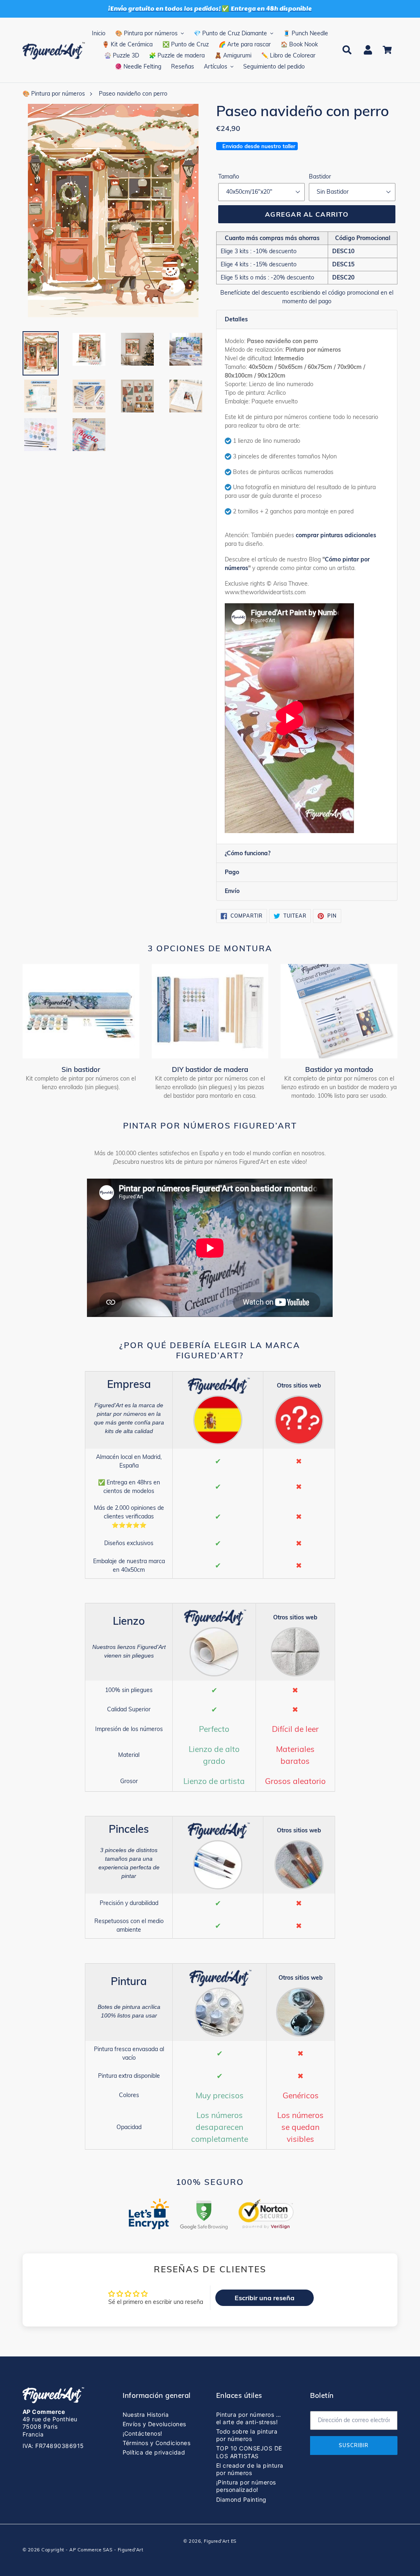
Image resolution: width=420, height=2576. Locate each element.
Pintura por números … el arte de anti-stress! (249, 2418)
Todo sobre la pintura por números (247, 2435)
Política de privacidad (154, 2452)
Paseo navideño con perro (133, 94)
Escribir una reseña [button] (265, 2298)
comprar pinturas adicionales (336, 535)
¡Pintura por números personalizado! (246, 2486)
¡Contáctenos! (143, 2433)
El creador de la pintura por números (250, 2469)
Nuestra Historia (146, 2415)
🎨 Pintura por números (54, 94)
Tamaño (229, 176)
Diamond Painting (241, 2499)
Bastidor (320, 176)
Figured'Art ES (220, 2541)
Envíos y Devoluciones (154, 2424)
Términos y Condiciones (157, 2443)
